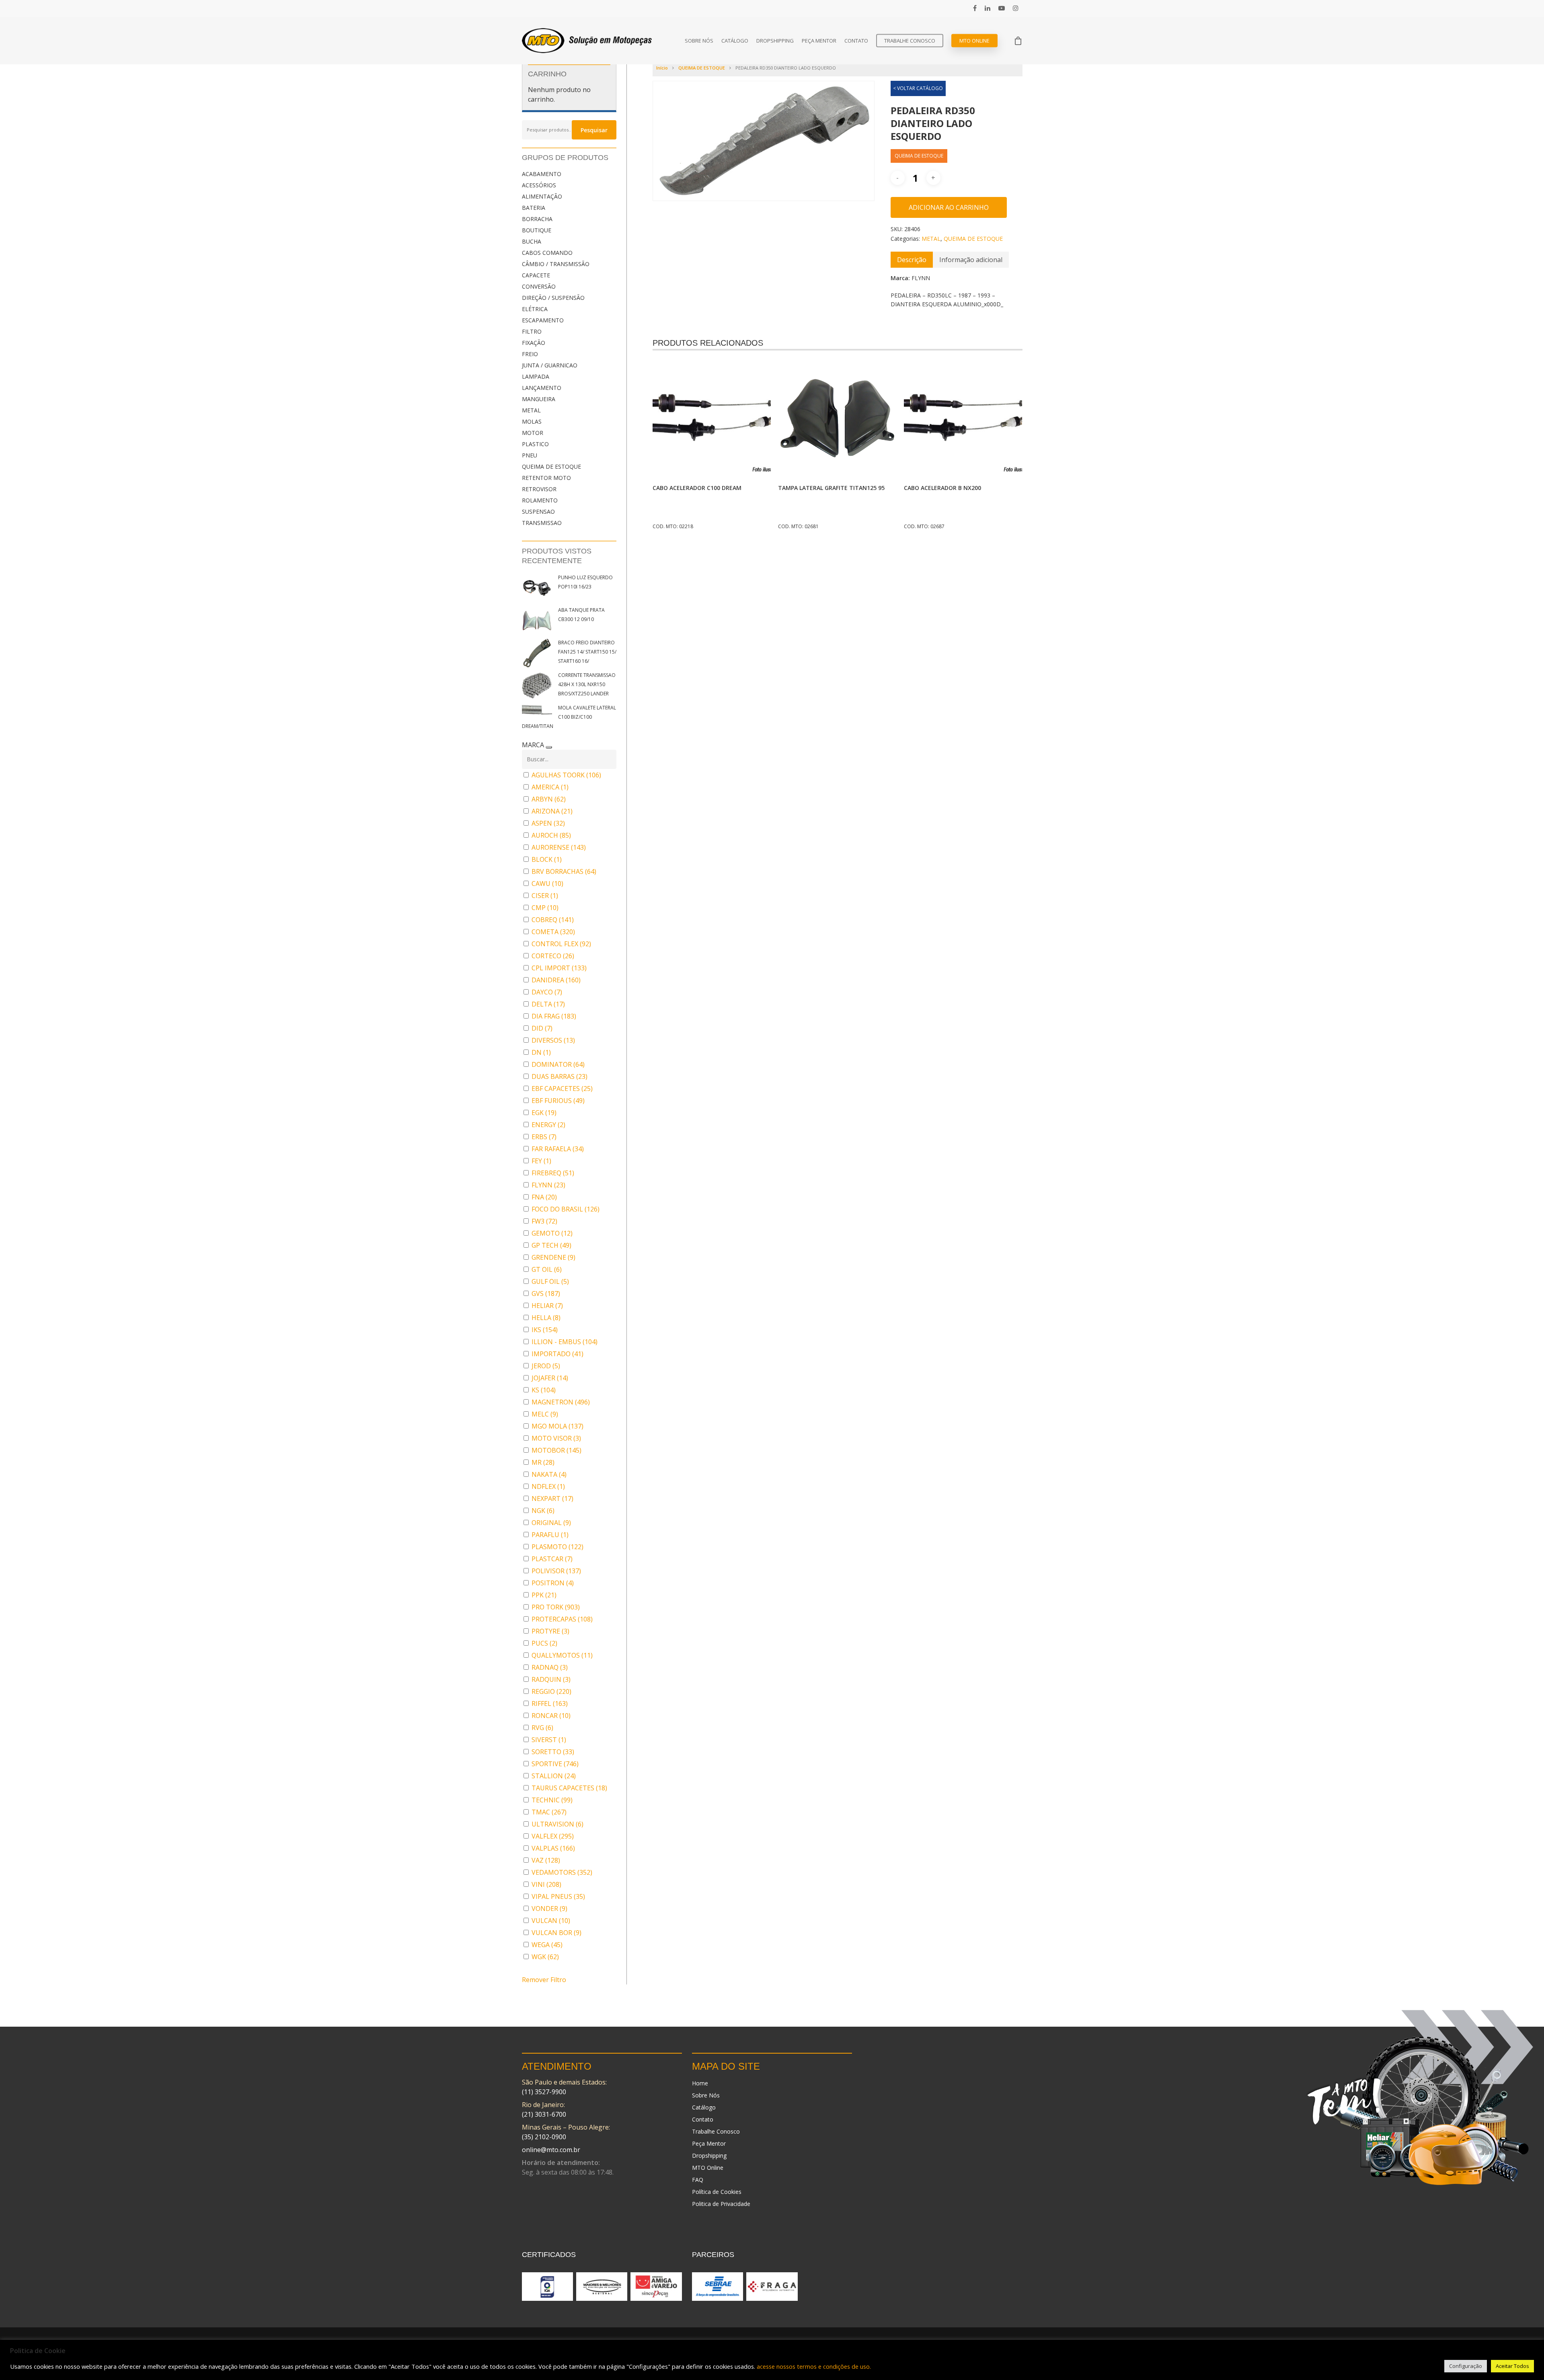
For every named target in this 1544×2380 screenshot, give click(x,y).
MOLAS (532, 421)
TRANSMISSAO (542, 523)
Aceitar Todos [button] (1512, 2366)
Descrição (912, 260)
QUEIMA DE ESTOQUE (551, 466)
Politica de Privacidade (721, 2204)
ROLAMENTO (540, 500)
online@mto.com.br (551, 2150)
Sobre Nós (699, 41)
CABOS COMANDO (547, 253)
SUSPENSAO (538, 511)
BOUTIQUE (537, 230)
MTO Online (974, 41)
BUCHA (532, 241)
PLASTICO (535, 444)
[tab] (912, 260)
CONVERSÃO (539, 286)
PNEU (530, 455)
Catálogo (735, 41)
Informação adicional (971, 260)
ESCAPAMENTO (543, 320)
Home (700, 2083)
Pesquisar (594, 130)
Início (662, 68)
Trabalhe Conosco (910, 41)
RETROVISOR (539, 489)
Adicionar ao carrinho (949, 207)
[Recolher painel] (549, 747)
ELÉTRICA (535, 309)
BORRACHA (537, 219)
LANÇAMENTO (542, 388)
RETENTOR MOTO (546, 478)
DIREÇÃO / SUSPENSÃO (553, 298)
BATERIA (534, 208)
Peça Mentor (819, 41)
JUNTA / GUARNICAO (550, 365)
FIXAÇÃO (534, 343)
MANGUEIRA (539, 399)
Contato (856, 41)
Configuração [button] (1466, 2366)
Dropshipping (775, 41)
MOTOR (533, 433)
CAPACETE (536, 275)
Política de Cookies (717, 2192)
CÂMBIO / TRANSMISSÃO (556, 264)
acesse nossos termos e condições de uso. (814, 2366)
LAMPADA (536, 376)
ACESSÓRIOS (539, 185)
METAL (531, 410)
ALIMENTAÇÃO (542, 196)
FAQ (698, 2180)
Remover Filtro (544, 1980)
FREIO (530, 354)
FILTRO (532, 331)
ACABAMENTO (542, 174)
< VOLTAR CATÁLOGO (918, 88)
